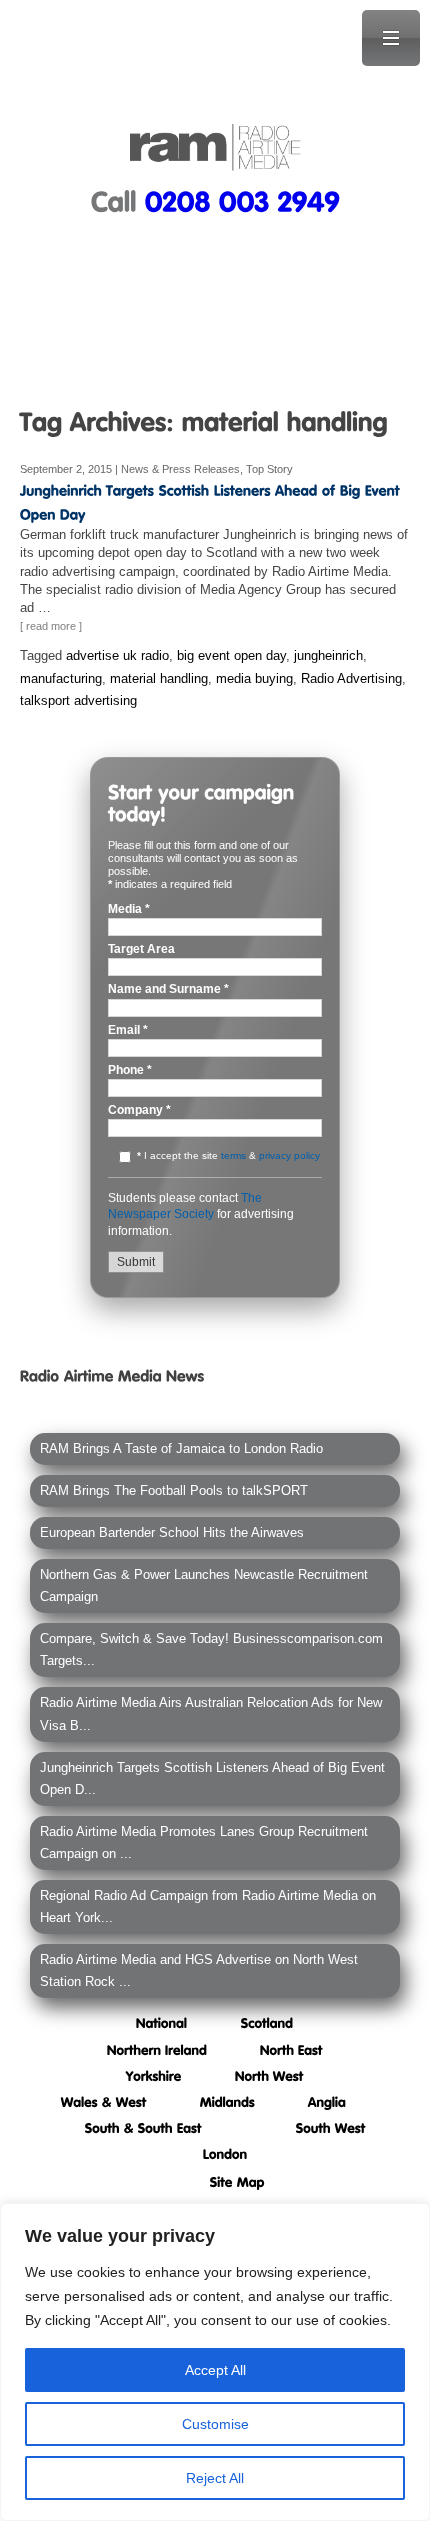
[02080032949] (242, 200)
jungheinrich (328, 655)
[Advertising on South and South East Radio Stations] (143, 2127)
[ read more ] (51, 626)
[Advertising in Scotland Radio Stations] (267, 2022)
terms (233, 1155)
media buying (254, 678)
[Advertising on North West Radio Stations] (269, 2075)
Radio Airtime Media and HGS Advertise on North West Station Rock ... (199, 1970)
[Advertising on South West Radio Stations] (331, 2127)
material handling (159, 678)
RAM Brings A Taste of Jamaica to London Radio (181, 1448)
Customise (215, 2424)
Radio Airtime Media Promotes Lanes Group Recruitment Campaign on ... (204, 1842)
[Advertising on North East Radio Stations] (291, 2048)
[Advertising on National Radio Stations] (162, 2022)
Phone (130, 1070)
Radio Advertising (351, 678)
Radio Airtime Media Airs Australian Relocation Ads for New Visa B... (211, 1713)
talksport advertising (78, 700)
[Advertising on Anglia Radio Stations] (327, 2101)
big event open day (231, 655)
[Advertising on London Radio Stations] (225, 2153)
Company (139, 1110)
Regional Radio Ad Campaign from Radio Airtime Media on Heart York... (208, 1906)
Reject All (215, 2478)
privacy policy (289, 1155)
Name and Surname (168, 989)
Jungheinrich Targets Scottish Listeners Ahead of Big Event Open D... (212, 1778)
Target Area (141, 949)
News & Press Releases (180, 469)
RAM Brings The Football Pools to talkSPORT (174, 1490)
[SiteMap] (237, 2181)
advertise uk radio (117, 655)
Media (129, 909)
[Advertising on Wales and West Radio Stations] (104, 2101)
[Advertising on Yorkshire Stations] (154, 2075)
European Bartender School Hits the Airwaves (172, 1532)
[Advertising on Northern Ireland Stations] (157, 2048)
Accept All (215, 2370)
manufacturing (61, 678)
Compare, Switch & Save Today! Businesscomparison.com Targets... (211, 1649)
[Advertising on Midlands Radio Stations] (227, 2101)
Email (128, 1030)
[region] (215, 2362)
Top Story (269, 469)
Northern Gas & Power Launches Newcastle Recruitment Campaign (204, 1585)
